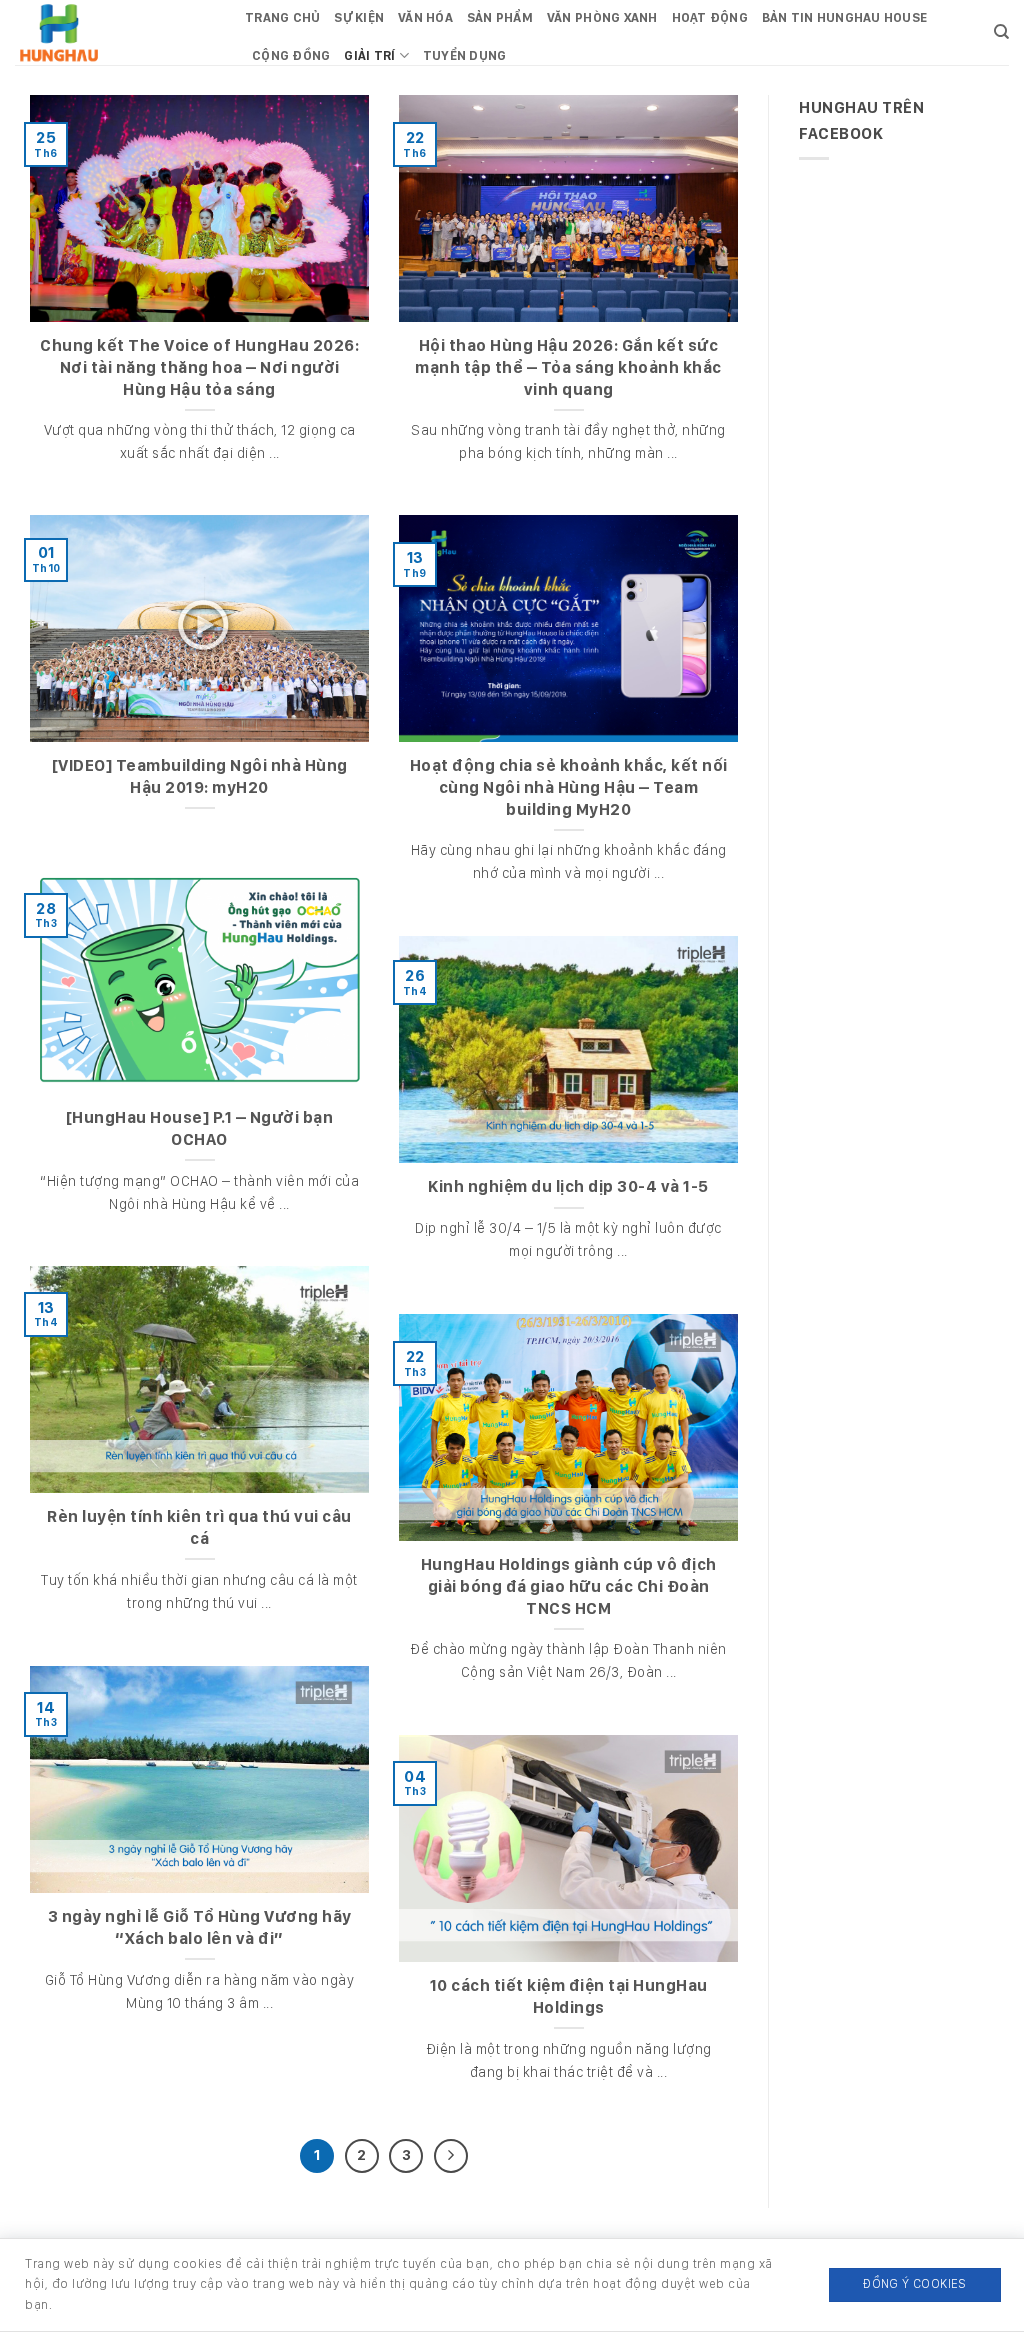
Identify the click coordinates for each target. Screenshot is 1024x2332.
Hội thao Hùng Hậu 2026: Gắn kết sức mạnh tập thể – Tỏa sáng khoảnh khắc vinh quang (568, 366)
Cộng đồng (291, 55)
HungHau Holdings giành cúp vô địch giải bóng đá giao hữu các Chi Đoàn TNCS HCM (569, 1585)
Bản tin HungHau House (844, 17)
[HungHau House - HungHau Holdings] (115, 32)
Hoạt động (710, 17)
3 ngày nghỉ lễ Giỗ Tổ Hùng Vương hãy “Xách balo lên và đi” (200, 1927)
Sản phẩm (500, 17)
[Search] (1001, 32)
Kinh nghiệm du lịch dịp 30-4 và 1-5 (568, 1186)
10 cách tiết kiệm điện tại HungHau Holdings (569, 1996)
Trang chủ (282, 17)
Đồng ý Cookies (914, 2283)
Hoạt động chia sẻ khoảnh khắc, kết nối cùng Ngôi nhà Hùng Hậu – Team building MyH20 (569, 786)
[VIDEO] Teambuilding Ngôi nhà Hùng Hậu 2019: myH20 (200, 776)
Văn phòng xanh (602, 17)
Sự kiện (359, 17)
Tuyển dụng (465, 55)
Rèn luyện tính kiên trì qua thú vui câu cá (199, 1527)
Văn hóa (425, 17)
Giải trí (369, 55)
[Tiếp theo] (451, 2156)
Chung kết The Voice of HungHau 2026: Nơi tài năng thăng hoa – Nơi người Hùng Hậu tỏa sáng (199, 366)
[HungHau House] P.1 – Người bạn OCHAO (200, 1128)
